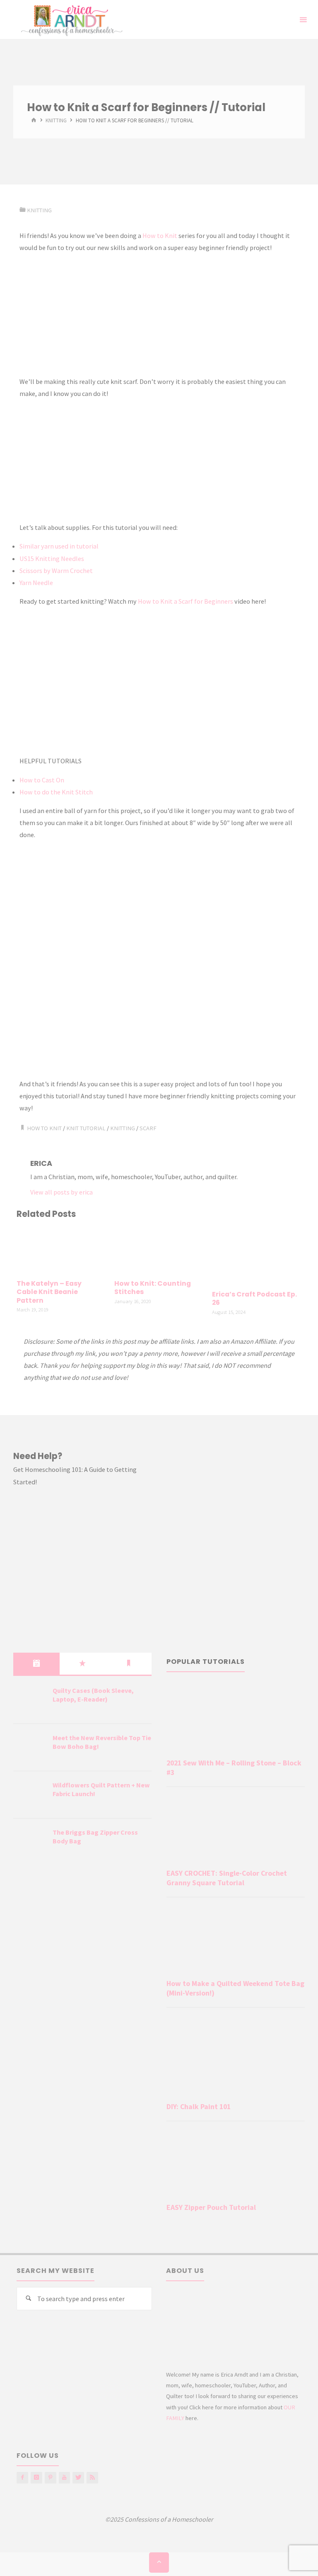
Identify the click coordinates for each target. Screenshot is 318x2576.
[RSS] (92, 2478)
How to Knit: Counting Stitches (153, 1288)
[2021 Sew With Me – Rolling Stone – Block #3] (236, 1719)
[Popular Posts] (83, 1663)
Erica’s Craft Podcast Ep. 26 (254, 1299)
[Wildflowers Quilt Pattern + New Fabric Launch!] (30, 1795)
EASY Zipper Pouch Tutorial (211, 2207)
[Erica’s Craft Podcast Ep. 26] (257, 1255)
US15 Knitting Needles (52, 558)
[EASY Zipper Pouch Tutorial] (236, 2164)
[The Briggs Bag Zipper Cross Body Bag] (30, 1843)
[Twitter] (78, 2478)
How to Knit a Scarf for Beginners (186, 601)
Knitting (56, 121)
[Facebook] (22, 2478)
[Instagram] (36, 2478)
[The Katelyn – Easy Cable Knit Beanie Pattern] (61, 1250)
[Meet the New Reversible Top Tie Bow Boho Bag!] (30, 1748)
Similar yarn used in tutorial (59, 546)
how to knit (44, 1128)
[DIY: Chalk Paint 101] (236, 2056)
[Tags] (129, 1663)
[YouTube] (65, 2478)
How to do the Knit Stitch (56, 792)
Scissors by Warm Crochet (56, 571)
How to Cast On (42, 780)
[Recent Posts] (36, 1663)
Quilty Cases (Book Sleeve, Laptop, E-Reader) (93, 1695)
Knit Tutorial (86, 1128)
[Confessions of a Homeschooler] (70, 19)
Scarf (148, 1128)
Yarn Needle (36, 583)
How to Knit (160, 236)
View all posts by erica (61, 1192)
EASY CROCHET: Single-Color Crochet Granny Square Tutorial (227, 1878)
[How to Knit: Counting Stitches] (159, 1250)
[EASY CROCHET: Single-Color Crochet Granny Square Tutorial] (236, 1829)
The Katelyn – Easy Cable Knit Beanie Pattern (49, 1292)
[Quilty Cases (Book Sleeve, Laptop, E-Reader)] (30, 1701)
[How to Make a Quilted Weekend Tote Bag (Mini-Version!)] (236, 1940)
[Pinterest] (51, 2478)
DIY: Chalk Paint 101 (199, 2107)
